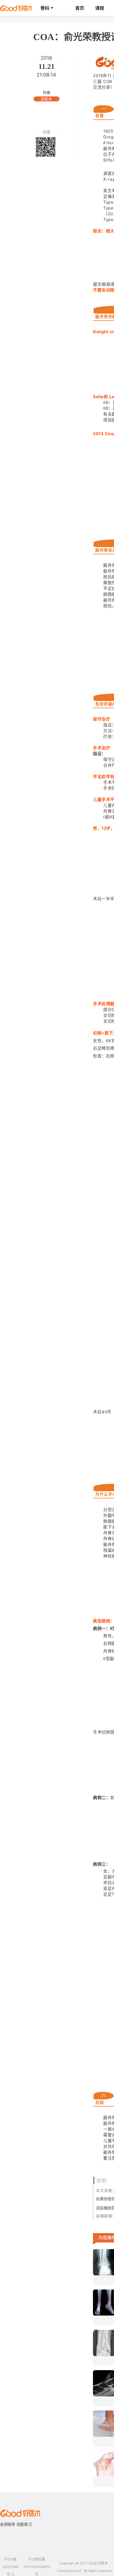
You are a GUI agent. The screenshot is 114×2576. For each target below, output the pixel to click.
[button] (47, 8)
